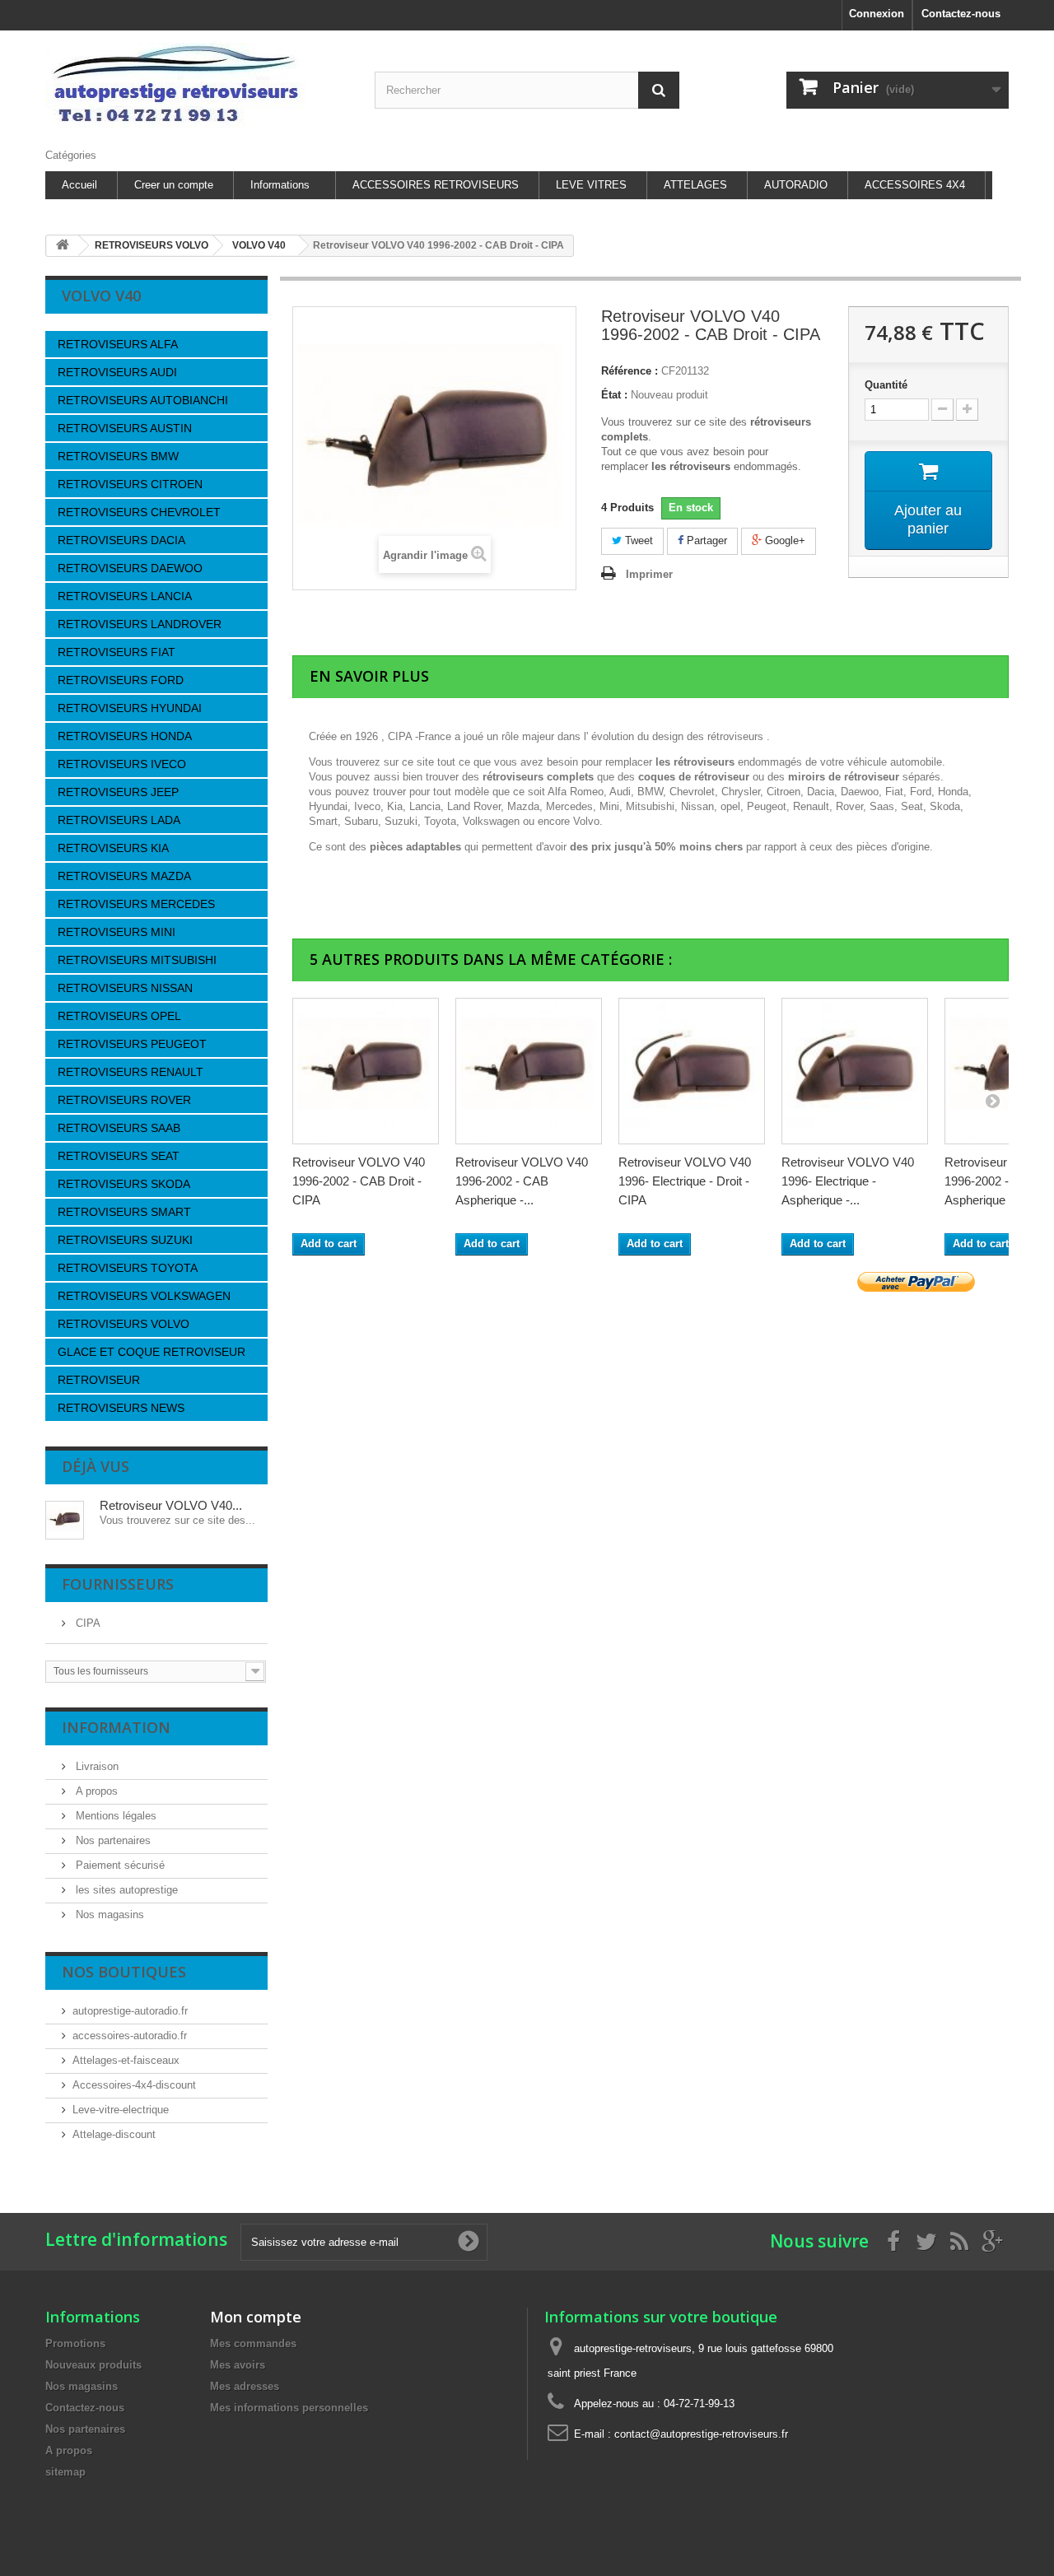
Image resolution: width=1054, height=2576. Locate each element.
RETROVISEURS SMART (124, 1212)
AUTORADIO (796, 185)
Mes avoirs (238, 2365)
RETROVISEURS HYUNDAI (130, 708)
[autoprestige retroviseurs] (198, 85)
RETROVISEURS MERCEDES (136, 904)
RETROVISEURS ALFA (118, 344)
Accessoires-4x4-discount (134, 2085)
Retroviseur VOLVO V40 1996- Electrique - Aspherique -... (848, 1181)
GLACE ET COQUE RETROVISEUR (152, 1352)
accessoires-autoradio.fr (130, 2036)
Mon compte (256, 2317)
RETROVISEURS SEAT (119, 1156)
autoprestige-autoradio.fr (130, 2011)
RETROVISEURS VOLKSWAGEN (144, 1296)
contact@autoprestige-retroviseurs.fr (701, 2434)
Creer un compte (174, 185)
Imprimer (649, 574)
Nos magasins (108, 1915)
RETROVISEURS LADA (119, 820)
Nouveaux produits (93, 2365)
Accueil (79, 185)
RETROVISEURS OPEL (119, 1016)
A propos (95, 1791)
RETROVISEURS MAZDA (124, 876)
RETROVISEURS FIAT (117, 652)
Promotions (75, 2343)
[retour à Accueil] (63, 246)
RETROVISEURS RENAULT (131, 1072)
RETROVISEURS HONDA (125, 736)
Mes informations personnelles (289, 2408)
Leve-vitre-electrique (121, 2110)
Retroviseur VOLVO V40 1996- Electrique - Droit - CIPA (685, 1181)
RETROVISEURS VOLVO (124, 1324)
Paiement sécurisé (119, 1865)
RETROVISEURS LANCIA (125, 596)
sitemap (65, 2472)
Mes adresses (245, 2386)
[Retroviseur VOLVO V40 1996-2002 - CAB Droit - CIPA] (366, 1071)
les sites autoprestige (125, 1890)
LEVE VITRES (591, 185)
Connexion (877, 14)
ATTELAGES (695, 185)
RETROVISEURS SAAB (119, 1128)
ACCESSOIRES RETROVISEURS (436, 185)
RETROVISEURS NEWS (121, 1408)
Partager (705, 540)
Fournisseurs (118, 1584)
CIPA (86, 1623)
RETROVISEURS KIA (113, 848)
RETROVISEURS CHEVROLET (139, 512)
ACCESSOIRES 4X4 (915, 185)
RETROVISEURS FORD (121, 680)
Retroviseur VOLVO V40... (171, 1505)
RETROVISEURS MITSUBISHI (137, 960)
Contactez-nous (961, 14)
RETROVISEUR (99, 1380)
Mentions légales (114, 1816)
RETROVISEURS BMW (118, 456)
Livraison (96, 1766)
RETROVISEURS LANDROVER (140, 624)
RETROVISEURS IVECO (122, 764)
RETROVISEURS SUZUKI (125, 1240)
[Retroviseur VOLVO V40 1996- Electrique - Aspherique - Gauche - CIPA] (855, 1071)
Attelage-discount (114, 2134)
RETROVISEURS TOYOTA (128, 1268)
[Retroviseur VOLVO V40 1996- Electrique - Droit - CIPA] (692, 1071)
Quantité (886, 385)
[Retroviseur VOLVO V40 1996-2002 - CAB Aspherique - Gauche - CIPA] (529, 1071)
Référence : (630, 371)
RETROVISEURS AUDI (117, 372)
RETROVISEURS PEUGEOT (132, 1044)
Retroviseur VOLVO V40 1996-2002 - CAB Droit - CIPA (359, 1181)
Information (116, 1727)
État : (614, 395)
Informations (280, 185)
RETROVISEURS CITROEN (130, 484)
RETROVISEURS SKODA (124, 1184)
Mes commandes (253, 2343)
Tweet (637, 540)
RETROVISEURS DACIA (121, 540)
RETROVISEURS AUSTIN (125, 428)
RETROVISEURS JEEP (118, 792)
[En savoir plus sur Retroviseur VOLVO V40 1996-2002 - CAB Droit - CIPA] (65, 1520)
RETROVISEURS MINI (117, 932)
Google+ (784, 540)
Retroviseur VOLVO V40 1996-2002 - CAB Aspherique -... (522, 1181)
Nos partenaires (112, 1840)
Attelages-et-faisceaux (126, 2060)
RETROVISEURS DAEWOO (130, 568)
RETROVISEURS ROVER (124, 1100)
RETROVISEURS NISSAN (125, 988)
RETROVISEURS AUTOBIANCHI (143, 400)
